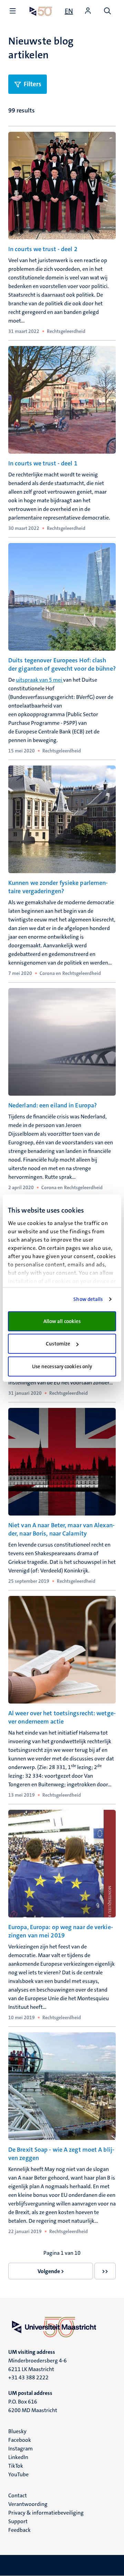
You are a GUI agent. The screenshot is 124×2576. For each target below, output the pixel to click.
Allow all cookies (62, 1321)
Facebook (20, 2440)
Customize (58, 1344)
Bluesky (17, 2431)
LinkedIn (18, 2457)
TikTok (16, 2466)
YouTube (18, 2474)
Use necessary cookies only (62, 1366)
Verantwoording (28, 2504)
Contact (18, 2495)
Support (18, 2521)
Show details (88, 1299)
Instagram (20, 2449)
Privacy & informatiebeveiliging (46, 2513)
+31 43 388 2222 (28, 2377)
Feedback (19, 2530)
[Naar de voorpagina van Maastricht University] (41, 11)
